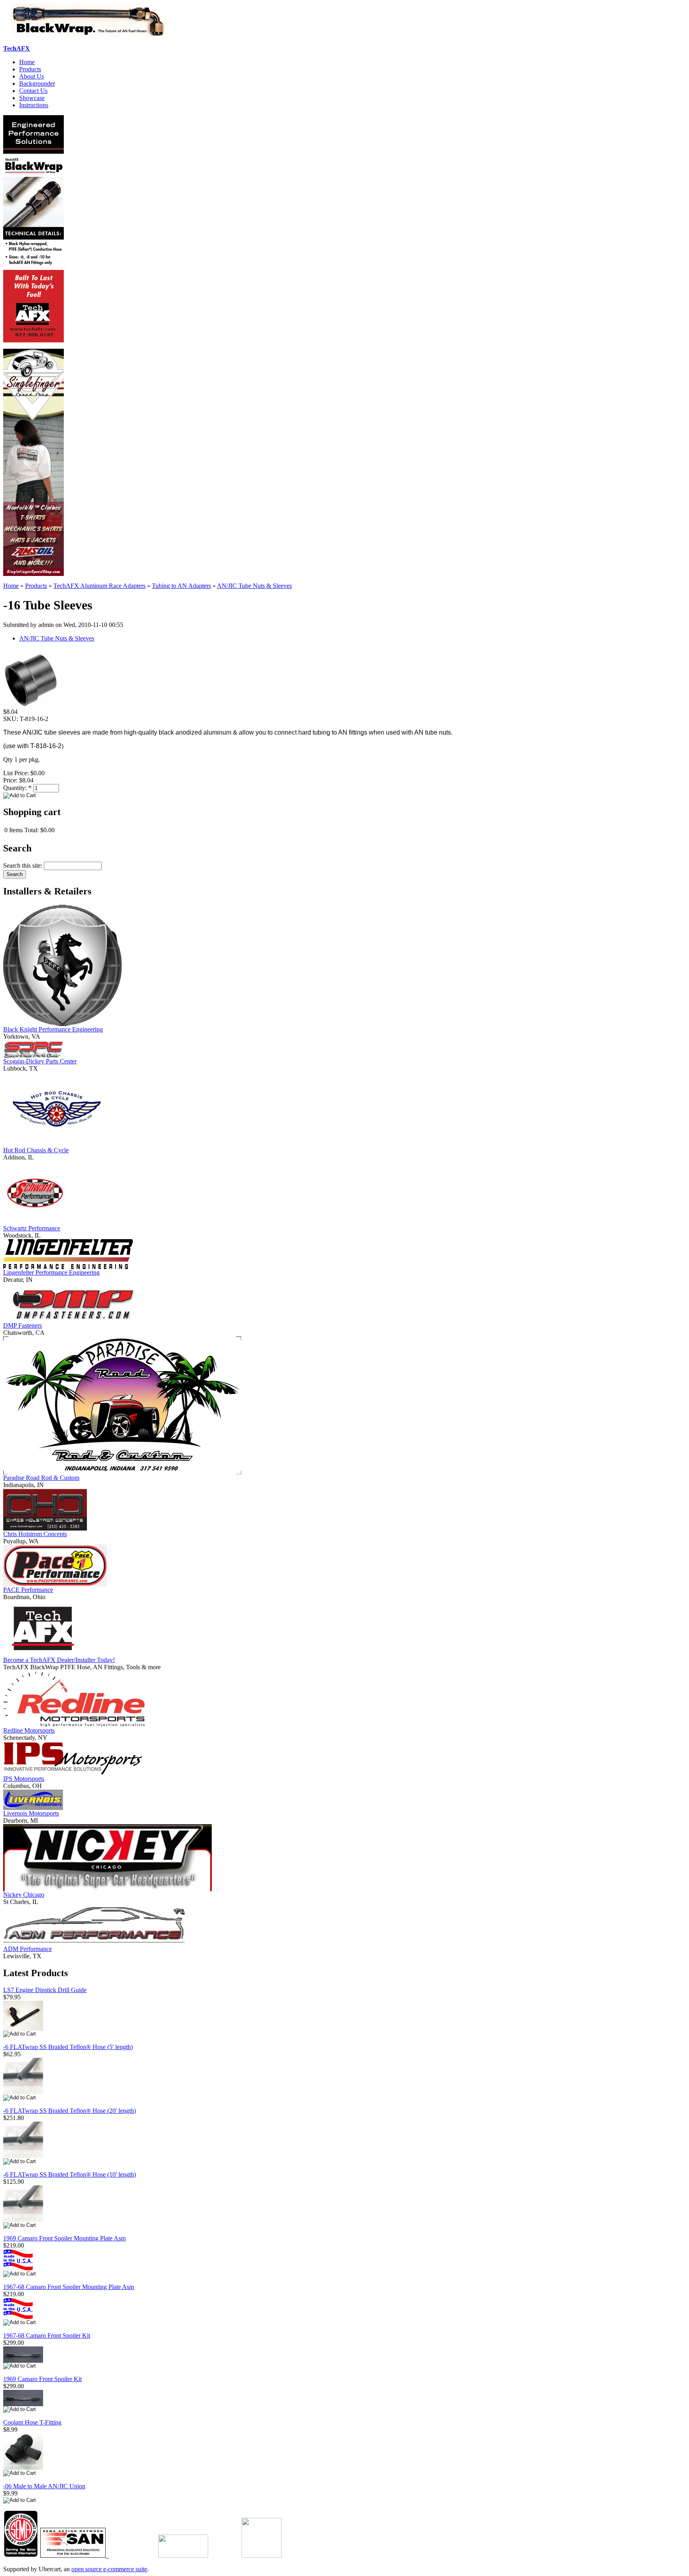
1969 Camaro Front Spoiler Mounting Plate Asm (64, 2238)
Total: (31, 830)
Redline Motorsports (29, 1730)
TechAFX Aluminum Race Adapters (99, 586)
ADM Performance (28, 1949)
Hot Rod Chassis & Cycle (36, 1150)
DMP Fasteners (23, 1325)
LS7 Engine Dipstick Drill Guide (45, 1990)
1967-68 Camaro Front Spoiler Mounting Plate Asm (69, 2287)
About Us (31, 76)
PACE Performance (28, 1590)
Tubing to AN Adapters (181, 586)
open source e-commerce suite (109, 2569)
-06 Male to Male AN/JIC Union (44, 2486)
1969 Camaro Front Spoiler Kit (42, 2379)
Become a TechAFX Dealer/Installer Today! (59, 1660)
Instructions (34, 105)
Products (30, 69)
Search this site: (24, 866)
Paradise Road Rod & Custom (41, 1478)
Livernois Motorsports (31, 1813)
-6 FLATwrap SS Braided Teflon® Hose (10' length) (70, 2174)
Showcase (32, 98)
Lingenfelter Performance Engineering (51, 1272)
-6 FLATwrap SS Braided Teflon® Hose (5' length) (68, 2047)
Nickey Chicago (24, 1895)
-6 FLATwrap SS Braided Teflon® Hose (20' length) (70, 2111)
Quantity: (17, 788)
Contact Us (33, 91)
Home (27, 62)
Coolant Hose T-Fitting (32, 2422)
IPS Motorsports (24, 1779)
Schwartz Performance (32, 1228)
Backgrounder (37, 84)
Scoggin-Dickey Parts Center (40, 1061)
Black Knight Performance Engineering (53, 1029)
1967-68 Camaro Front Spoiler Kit (47, 2335)
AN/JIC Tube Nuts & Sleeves (254, 586)
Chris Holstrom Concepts (35, 1534)
